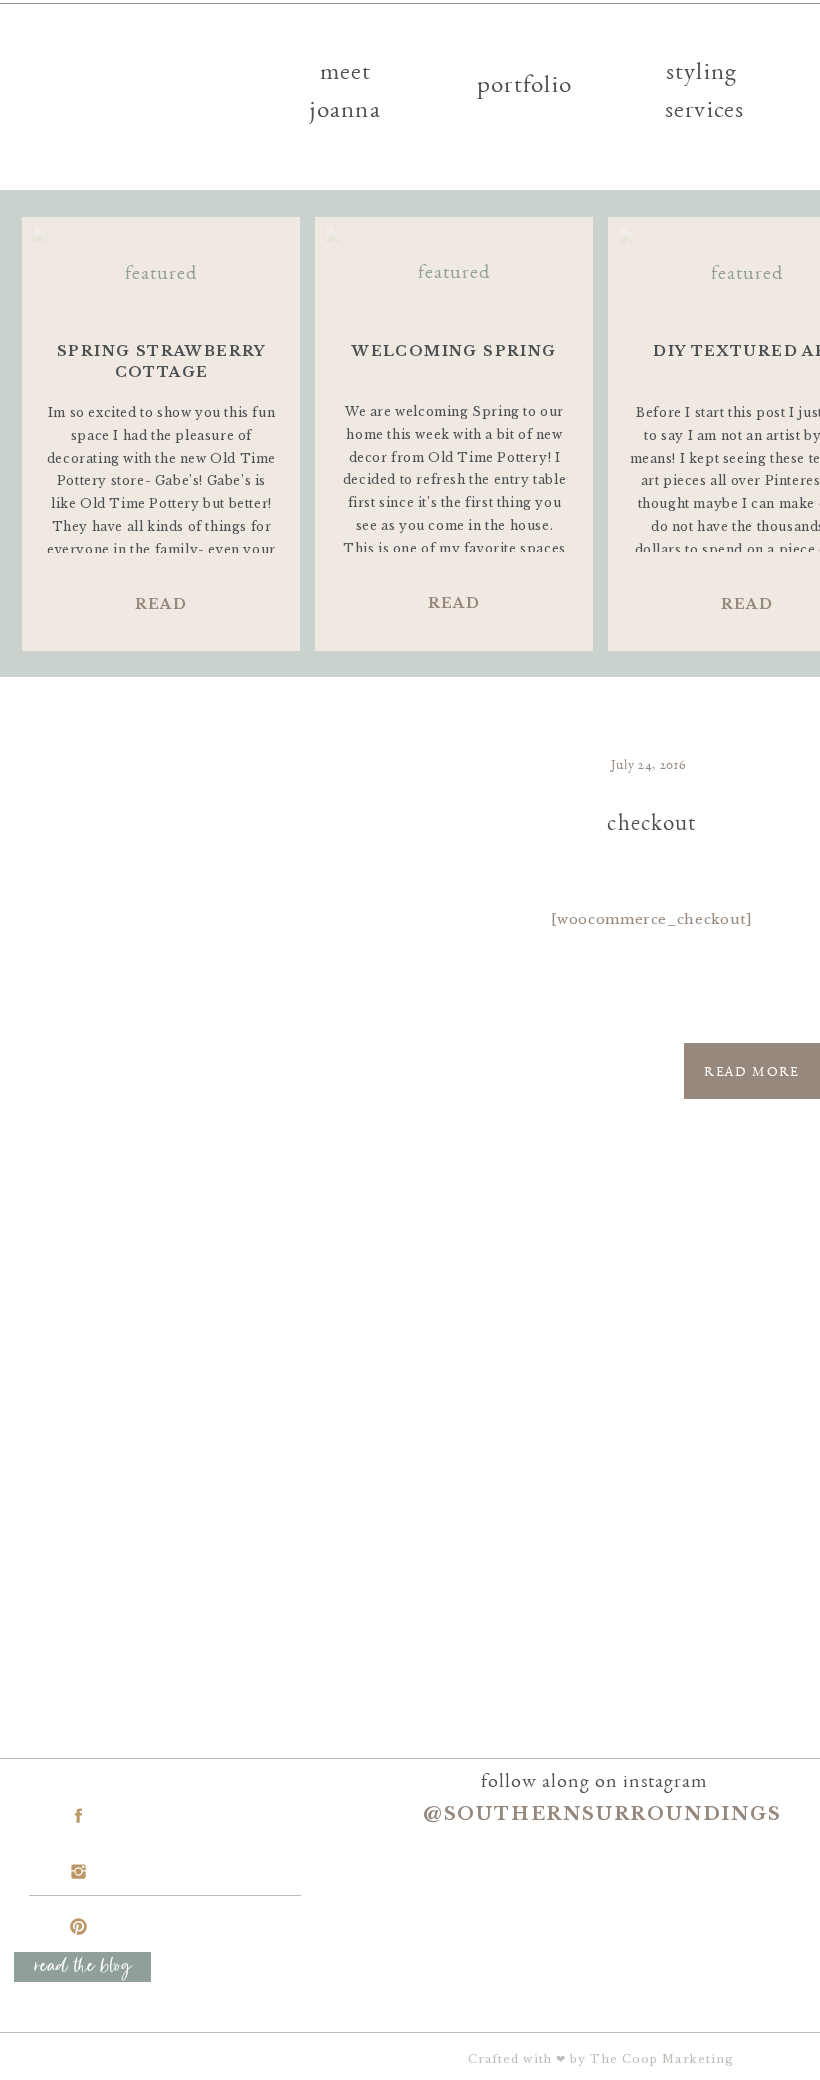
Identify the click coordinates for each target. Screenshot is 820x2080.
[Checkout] (229, 905)
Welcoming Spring (454, 351)
